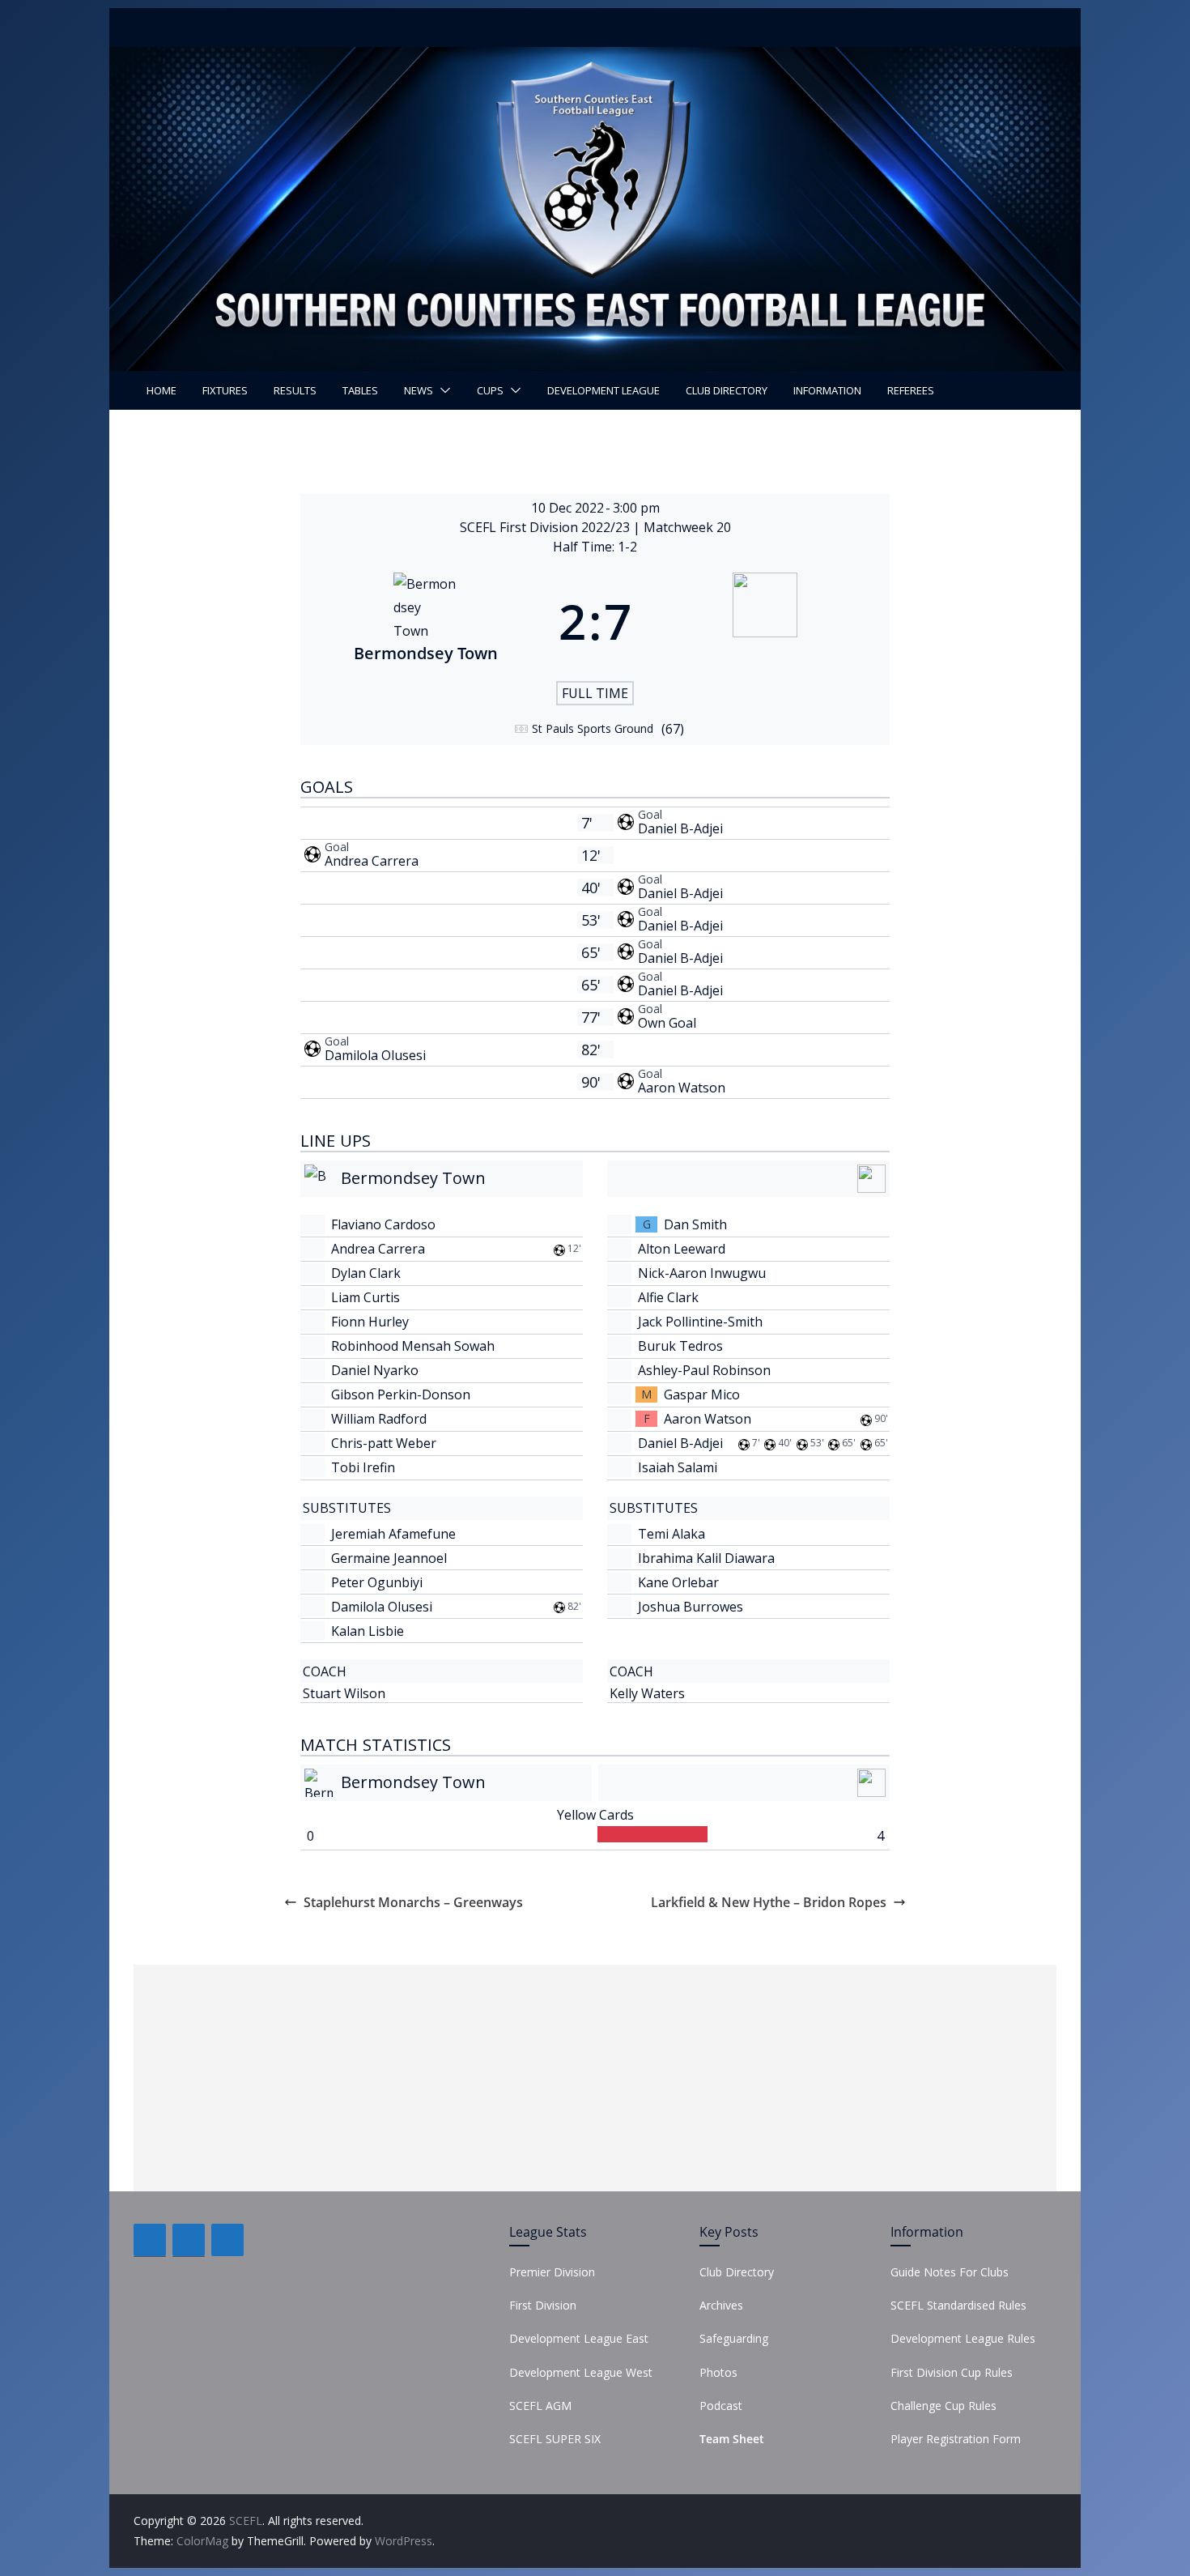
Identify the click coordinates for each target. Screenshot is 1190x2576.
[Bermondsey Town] (425, 621)
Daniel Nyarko (375, 1370)
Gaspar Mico (702, 1394)
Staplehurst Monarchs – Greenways (413, 1902)
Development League (603, 390)
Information (827, 390)
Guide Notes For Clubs (950, 2272)
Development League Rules (963, 2338)
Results (295, 390)
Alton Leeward (682, 1249)
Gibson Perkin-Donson (401, 1394)
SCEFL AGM (540, 2406)
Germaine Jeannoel (389, 1558)
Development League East (579, 2338)
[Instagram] (227, 2240)
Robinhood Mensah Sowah (413, 1346)
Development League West (581, 2372)
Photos (718, 2372)
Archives (721, 2305)
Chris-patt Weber (384, 1443)
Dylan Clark (366, 1273)
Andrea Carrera (372, 861)
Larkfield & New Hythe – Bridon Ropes (769, 1902)
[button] (442, 390)
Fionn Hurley (370, 1322)
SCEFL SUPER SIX (555, 2439)
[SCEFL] (595, 58)
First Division (543, 2305)
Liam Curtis (365, 1297)
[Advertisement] (595, 2078)
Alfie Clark (668, 1297)
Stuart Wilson (344, 1693)
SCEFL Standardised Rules (958, 2305)
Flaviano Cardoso (383, 1224)
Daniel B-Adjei (680, 828)
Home (161, 390)
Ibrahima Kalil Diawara (706, 1558)
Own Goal (667, 1023)
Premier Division (552, 2272)
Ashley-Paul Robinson (704, 1370)
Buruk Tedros (680, 1346)
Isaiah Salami (678, 1467)
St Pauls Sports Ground (593, 728)
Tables (360, 390)
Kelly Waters (647, 1693)
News (419, 390)
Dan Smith (695, 1224)
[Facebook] (150, 2240)
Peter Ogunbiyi (377, 1582)
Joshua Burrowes (691, 1607)
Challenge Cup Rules (943, 2406)
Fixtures (225, 390)
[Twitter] (189, 2240)
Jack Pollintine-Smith (700, 1322)
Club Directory (727, 390)
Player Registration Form (956, 2439)
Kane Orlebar (678, 1582)
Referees (911, 390)
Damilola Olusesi (375, 1055)
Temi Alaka (671, 1534)
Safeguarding (734, 2338)
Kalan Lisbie (368, 1631)
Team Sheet (732, 2439)
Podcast (721, 2406)
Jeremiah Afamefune (393, 1534)
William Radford (379, 1419)
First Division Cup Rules (952, 2372)
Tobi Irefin (363, 1467)
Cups (490, 390)
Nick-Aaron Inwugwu (702, 1273)
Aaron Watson (682, 1088)
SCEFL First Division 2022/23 (546, 527)
